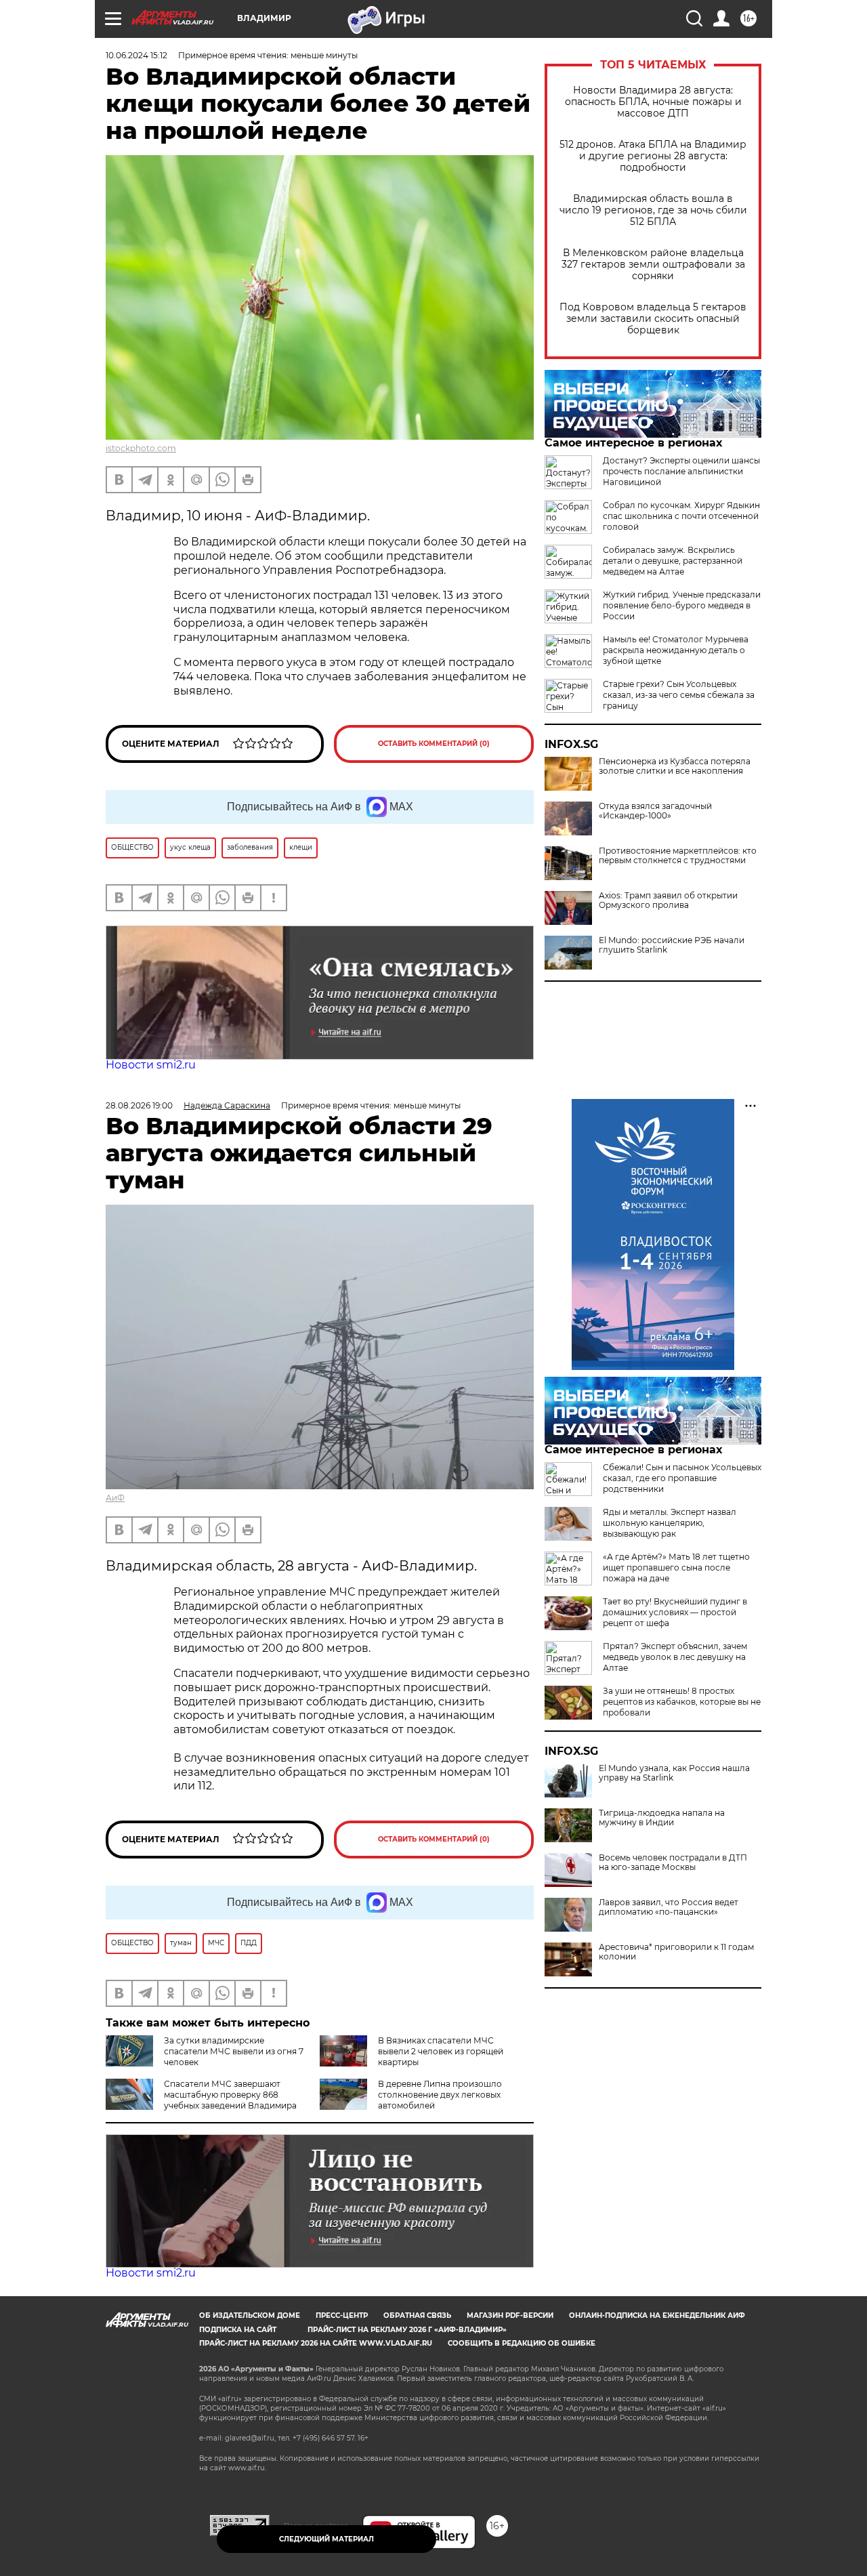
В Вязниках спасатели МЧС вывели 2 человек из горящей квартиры (441, 2051)
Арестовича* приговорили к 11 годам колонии (676, 1952)
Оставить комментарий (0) (434, 744)
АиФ (115, 1498)
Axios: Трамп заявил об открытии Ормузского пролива (668, 900)
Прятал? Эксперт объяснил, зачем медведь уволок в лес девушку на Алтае (675, 1657)
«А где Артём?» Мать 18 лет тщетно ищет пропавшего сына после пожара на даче (676, 1567)
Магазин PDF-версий (510, 2315)
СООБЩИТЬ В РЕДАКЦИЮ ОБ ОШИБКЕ (522, 2343)
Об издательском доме (250, 2315)
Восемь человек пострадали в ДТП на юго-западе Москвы (673, 1863)
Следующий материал (326, 2539)
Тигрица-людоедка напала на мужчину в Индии (662, 1818)
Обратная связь (417, 2315)
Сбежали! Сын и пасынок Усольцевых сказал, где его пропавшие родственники (682, 1478)
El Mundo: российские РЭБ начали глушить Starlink (672, 945)
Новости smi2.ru (151, 1065)
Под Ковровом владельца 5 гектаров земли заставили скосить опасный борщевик (653, 319)
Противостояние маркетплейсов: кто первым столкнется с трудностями (678, 856)
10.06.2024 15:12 (136, 55)
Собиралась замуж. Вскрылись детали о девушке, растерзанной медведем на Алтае (673, 561)
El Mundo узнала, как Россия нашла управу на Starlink (674, 1773)
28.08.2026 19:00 (139, 1105)
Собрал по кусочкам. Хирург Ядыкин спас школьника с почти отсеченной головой (681, 516)
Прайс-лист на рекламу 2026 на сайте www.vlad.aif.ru (316, 2343)
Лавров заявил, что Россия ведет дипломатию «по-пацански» (669, 1907)
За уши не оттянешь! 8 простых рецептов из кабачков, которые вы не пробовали (682, 1702)
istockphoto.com (141, 448)
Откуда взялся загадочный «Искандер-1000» (655, 811)
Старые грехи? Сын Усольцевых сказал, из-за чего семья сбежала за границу (679, 695)
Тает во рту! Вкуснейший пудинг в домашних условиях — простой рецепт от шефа (675, 1612)
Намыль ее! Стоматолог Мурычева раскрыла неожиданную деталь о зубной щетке (676, 650)
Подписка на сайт (238, 2330)
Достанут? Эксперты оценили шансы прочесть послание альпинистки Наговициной (681, 471)
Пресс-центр (342, 2315)
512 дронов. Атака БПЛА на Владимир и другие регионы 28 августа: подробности (653, 156)
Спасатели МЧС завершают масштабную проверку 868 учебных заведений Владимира (230, 2095)
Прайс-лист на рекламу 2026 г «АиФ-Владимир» (407, 2330)
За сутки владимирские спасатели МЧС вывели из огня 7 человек (234, 2051)
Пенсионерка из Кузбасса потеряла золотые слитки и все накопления (675, 766)
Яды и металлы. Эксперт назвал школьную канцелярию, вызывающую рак (670, 1523)
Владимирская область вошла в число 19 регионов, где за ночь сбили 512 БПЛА (653, 210)
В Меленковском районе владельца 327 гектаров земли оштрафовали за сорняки (653, 265)
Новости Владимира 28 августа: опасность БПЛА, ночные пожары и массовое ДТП (653, 102)
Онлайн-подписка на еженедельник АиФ (657, 2315)
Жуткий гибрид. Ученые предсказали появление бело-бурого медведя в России (682, 605)
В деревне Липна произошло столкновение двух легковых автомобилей (440, 2095)
